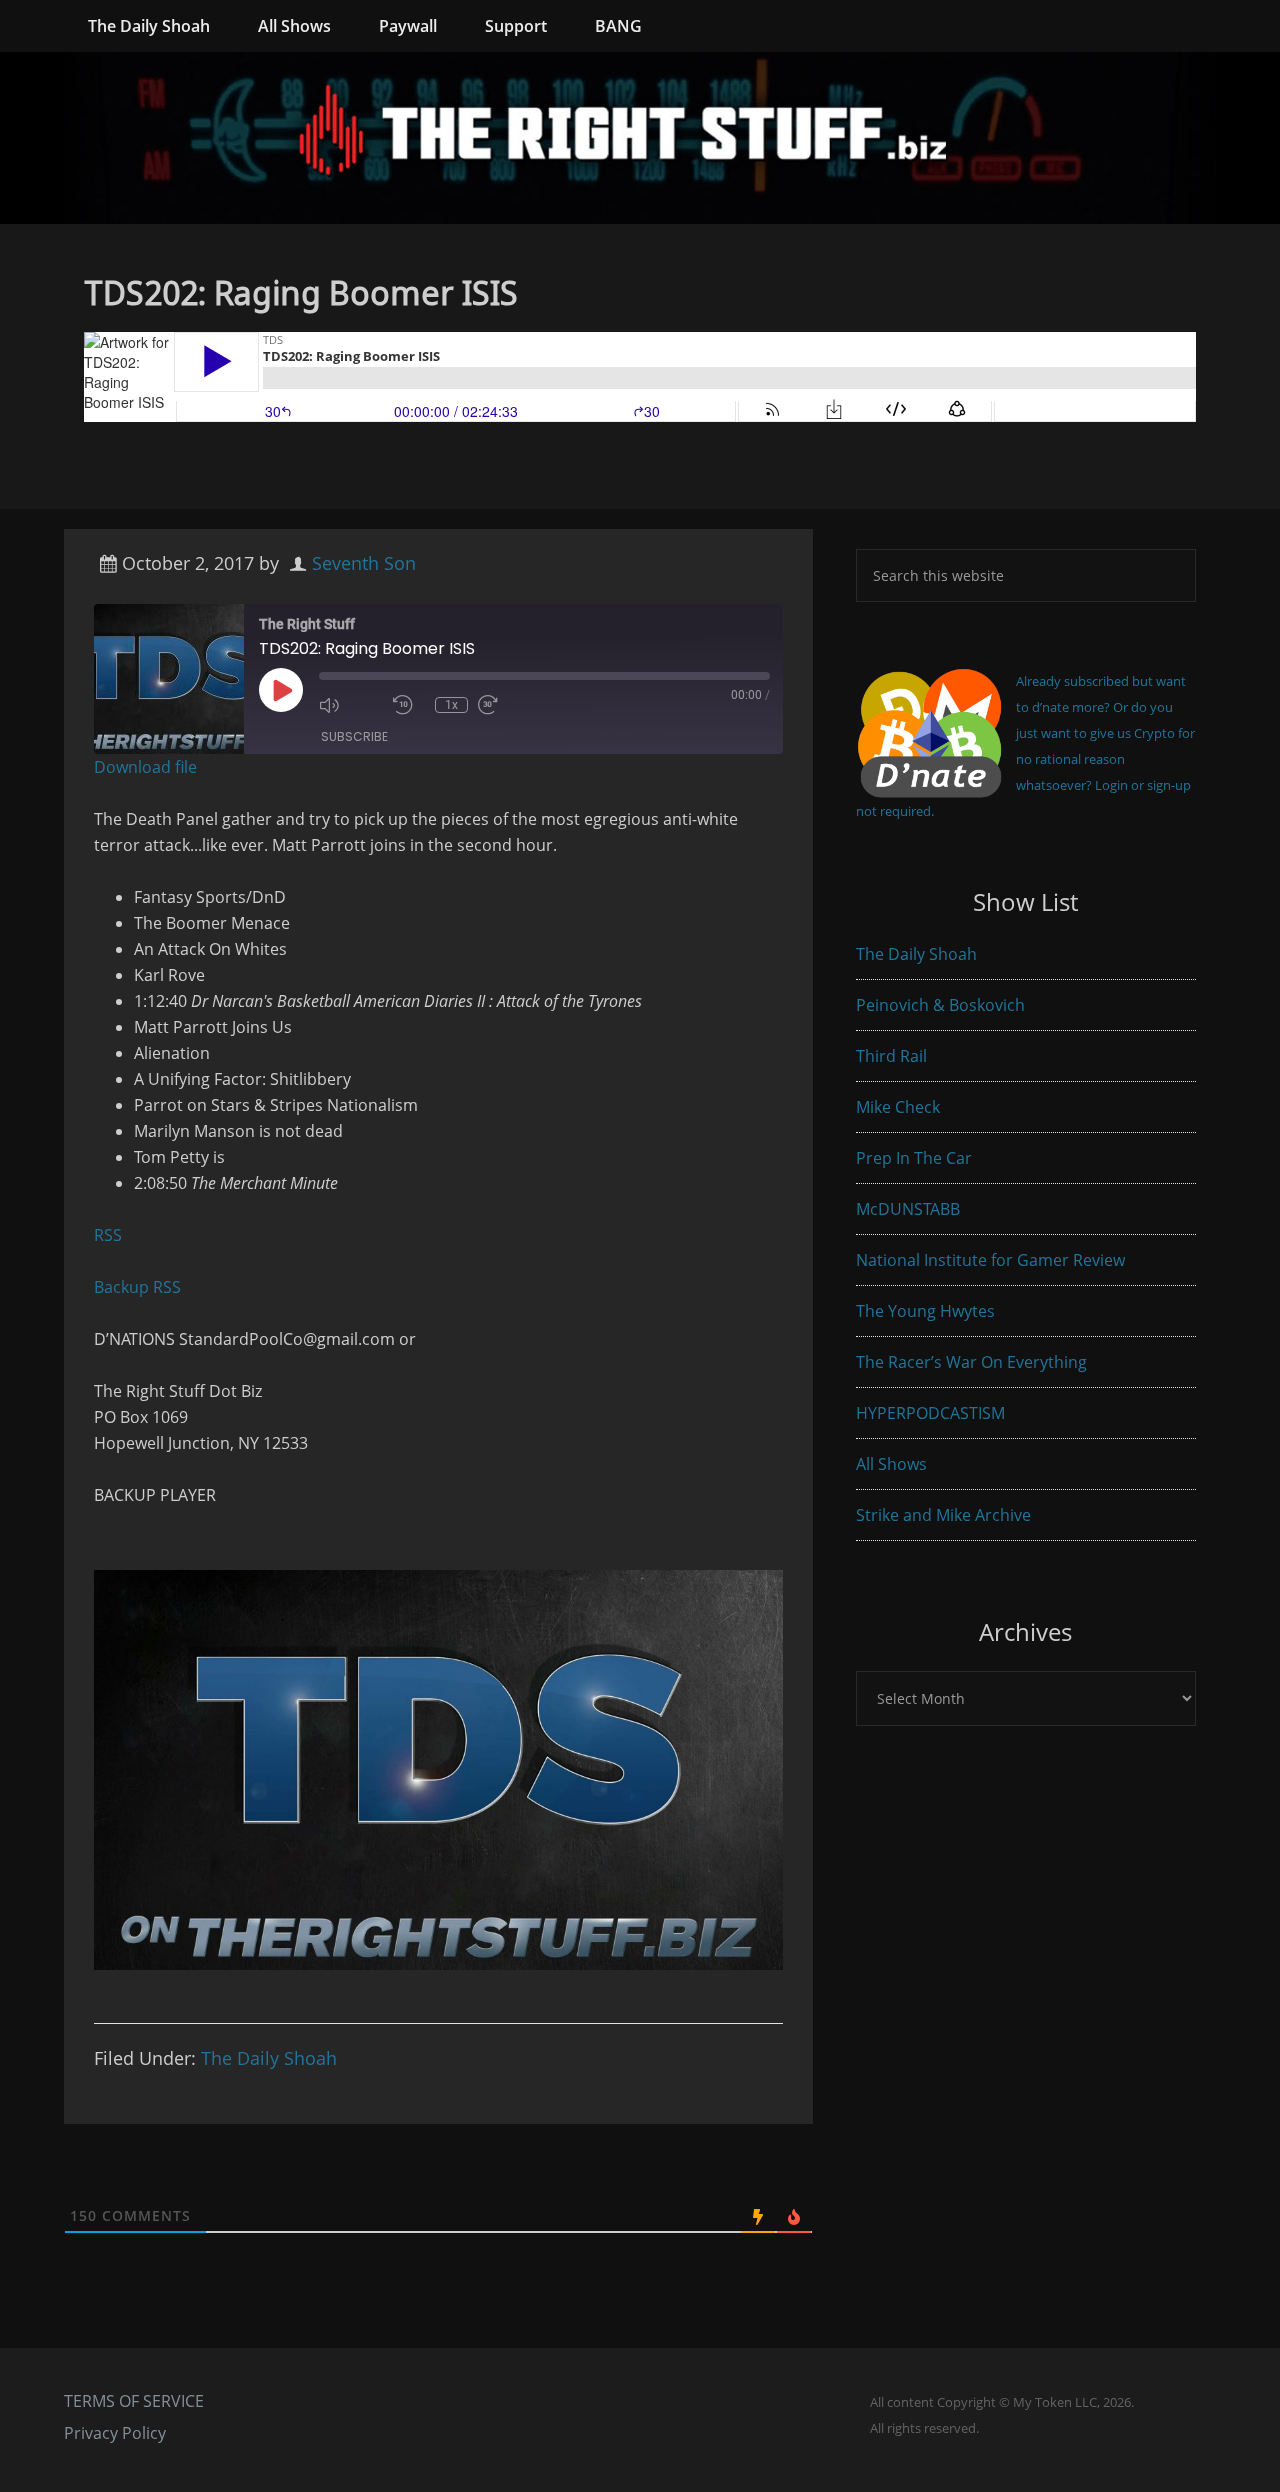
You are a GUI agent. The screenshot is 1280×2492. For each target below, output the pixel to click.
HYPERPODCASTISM (930, 1413)
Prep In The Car (914, 1158)
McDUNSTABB (908, 1209)
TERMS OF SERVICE (134, 2401)
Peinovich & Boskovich (940, 1005)
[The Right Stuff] (640, 211)
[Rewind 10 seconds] (409, 705)
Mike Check (898, 1107)
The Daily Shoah (269, 2058)
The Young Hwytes (925, 1311)
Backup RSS (137, 1287)
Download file (145, 767)
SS (113, 1235)
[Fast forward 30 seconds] (510, 705)
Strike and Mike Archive (943, 1515)
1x (451, 705)
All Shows (891, 1464)
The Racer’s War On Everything (971, 1362)
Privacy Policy (115, 2433)
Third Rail (891, 1056)
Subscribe (354, 736)
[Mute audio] (351, 705)
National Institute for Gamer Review (990, 1260)
